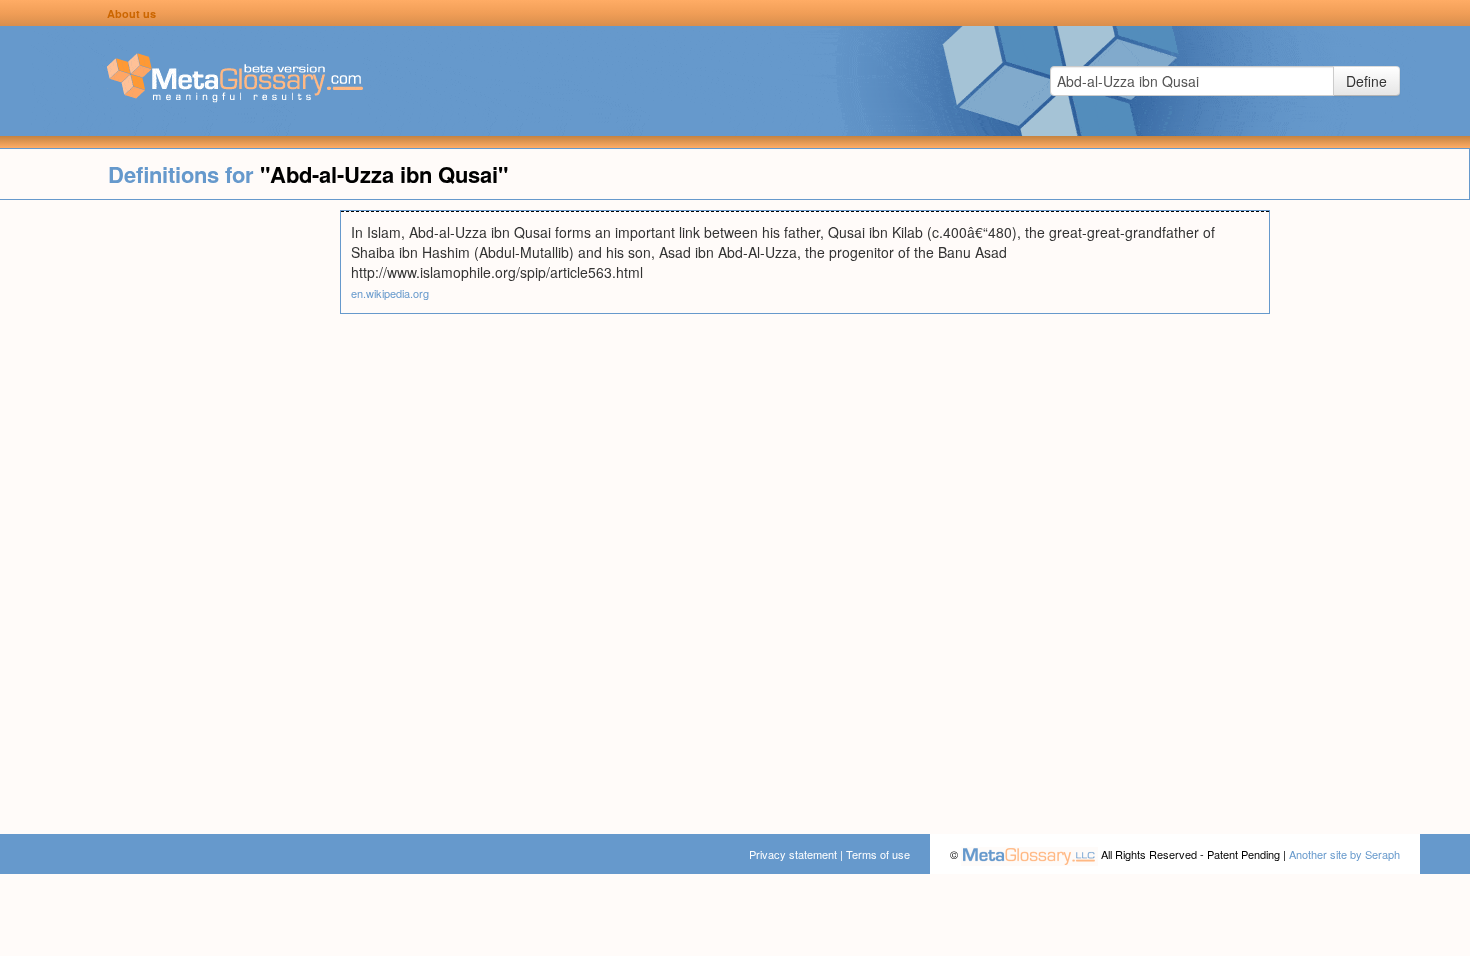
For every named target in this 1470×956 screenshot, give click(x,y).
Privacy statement (793, 854)
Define (1366, 81)
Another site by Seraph (1344, 854)
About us (131, 13)
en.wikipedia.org (390, 293)
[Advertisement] (170, 510)
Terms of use (878, 854)
